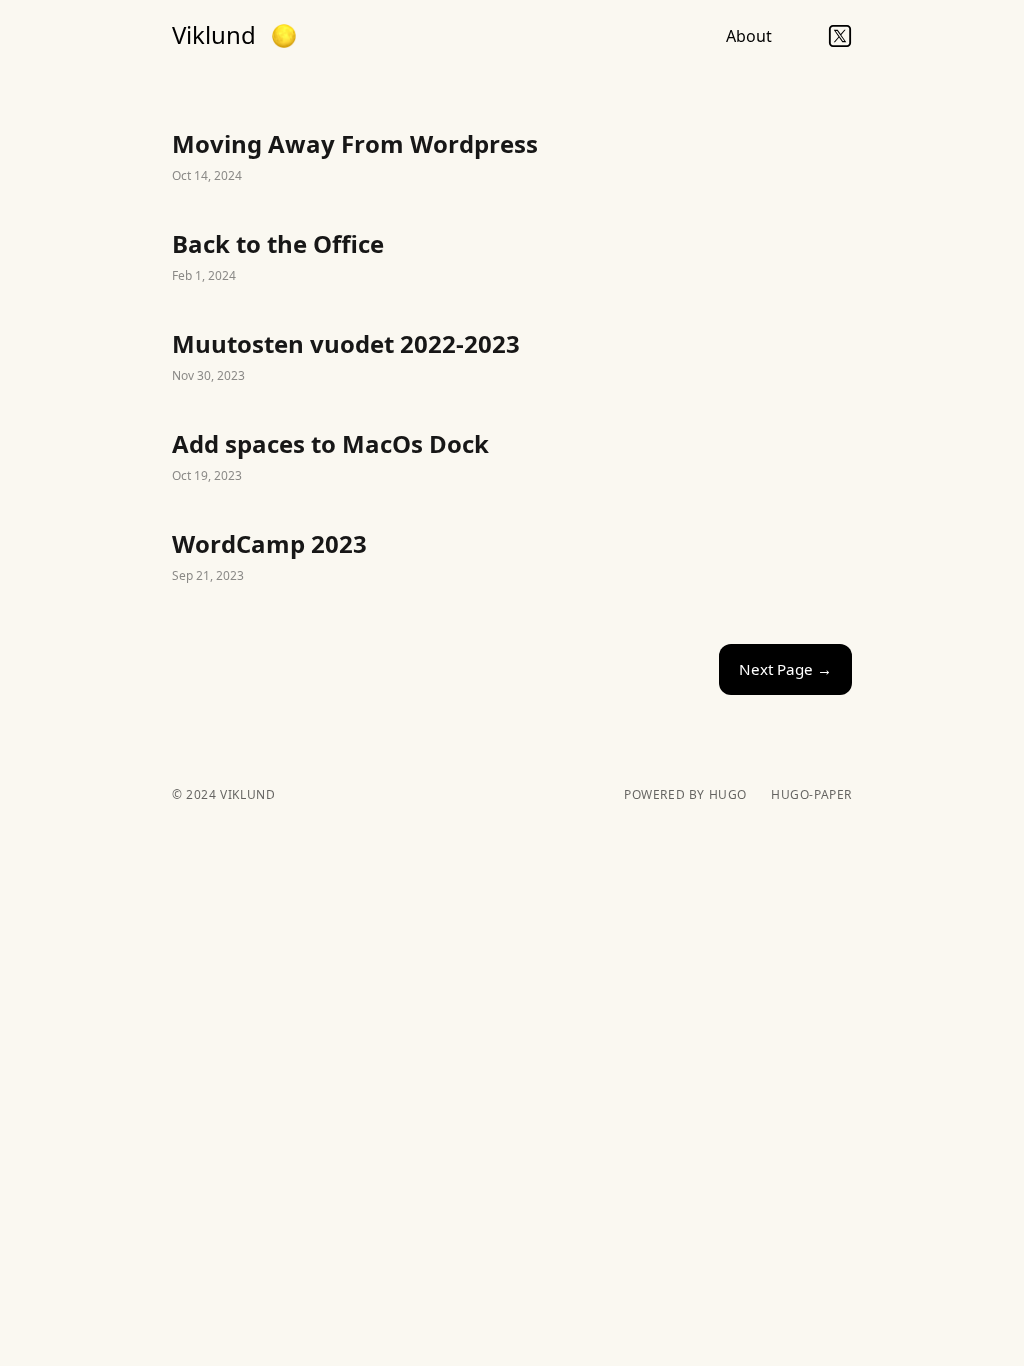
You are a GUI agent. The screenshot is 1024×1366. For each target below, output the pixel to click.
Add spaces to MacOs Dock (512, 458)
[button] (284, 36)
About (749, 36)
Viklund (214, 35)
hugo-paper (811, 795)
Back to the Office (512, 258)
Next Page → (785, 669)
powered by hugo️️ (685, 795)
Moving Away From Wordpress (512, 158)
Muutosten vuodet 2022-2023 (512, 358)
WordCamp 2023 (512, 558)
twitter (840, 36)
